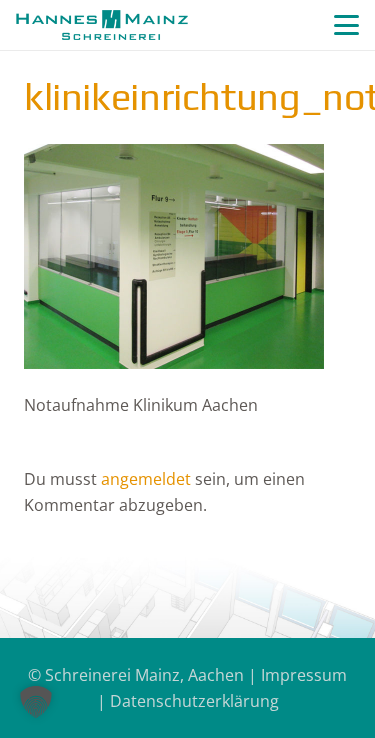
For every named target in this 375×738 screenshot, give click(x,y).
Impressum (304, 675)
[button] (346, 25)
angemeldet (146, 479)
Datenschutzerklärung (194, 701)
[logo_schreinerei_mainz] (102, 25)
